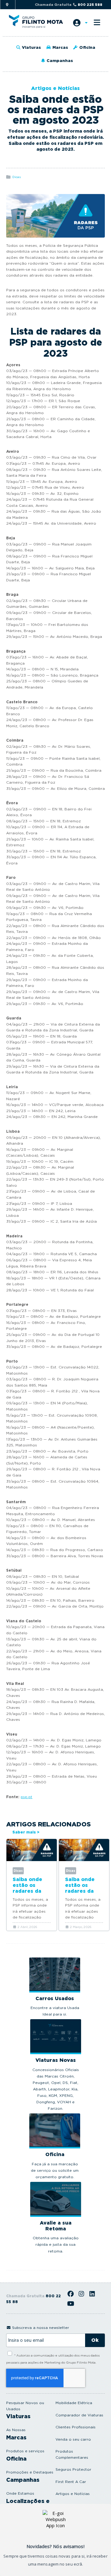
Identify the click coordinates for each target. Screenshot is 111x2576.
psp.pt (27, 1797)
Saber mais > (26, 1832)
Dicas (16, 177)
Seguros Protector (73, 2469)
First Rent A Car (71, 2482)
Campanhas (59, 61)
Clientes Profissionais (76, 2427)
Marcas (60, 47)
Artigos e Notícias (73, 2494)
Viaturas (31, 47)
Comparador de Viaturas (79, 2415)
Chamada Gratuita (69, 5)
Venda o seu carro (73, 2439)
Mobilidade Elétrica (74, 2403)
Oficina (87, 47)
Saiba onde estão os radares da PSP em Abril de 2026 (30, 1891)
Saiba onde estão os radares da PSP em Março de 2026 (84, 1891)
